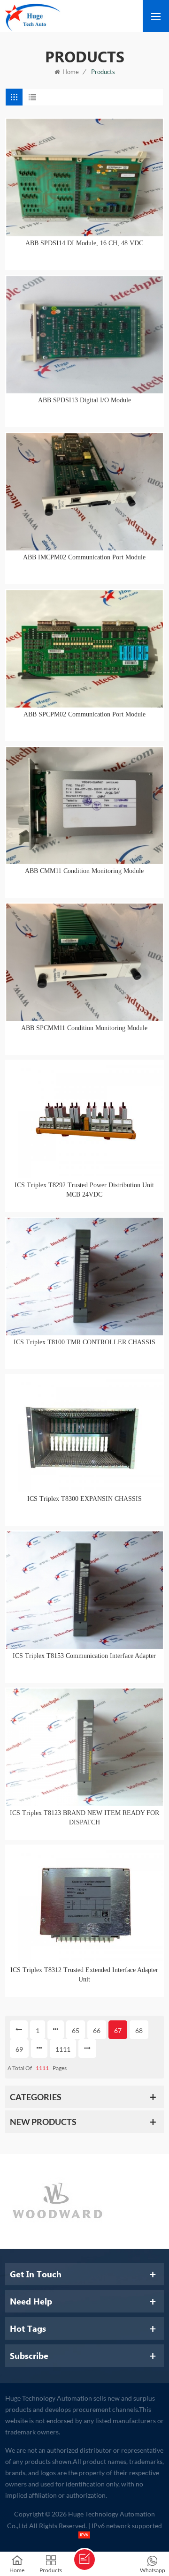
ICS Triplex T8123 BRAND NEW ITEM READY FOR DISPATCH (84, 1818)
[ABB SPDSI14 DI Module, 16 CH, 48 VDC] (84, 177)
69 (19, 2049)
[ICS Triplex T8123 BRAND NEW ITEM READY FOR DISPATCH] (84, 1747)
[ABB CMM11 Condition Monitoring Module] (84, 806)
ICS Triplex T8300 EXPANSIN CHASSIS (84, 1499)
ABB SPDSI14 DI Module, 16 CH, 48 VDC (84, 243)
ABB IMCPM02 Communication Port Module (84, 557)
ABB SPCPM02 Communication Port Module (84, 714)
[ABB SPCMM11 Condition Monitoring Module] (84, 962)
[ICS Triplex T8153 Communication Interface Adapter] (84, 1590)
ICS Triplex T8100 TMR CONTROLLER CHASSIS (84, 1342)
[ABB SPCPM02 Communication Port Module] (84, 649)
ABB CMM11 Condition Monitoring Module (84, 871)
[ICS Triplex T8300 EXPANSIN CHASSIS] (84, 1434)
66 (97, 2030)
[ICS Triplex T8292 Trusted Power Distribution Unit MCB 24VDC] (84, 1119)
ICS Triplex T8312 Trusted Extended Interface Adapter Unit (84, 1975)
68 (139, 2030)
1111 (63, 2049)
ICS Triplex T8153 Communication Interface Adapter (84, 1656)
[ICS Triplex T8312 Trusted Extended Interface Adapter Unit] (84, 1904)
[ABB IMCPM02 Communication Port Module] (84, 492)
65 (76, 2030)
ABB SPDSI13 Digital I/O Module (84, 400)
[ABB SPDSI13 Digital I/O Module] (84, 335)
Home (71, 72)
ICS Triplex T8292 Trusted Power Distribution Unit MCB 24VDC (84, 1190)
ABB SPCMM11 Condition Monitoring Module (84, 1028)
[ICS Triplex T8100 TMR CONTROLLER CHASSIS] (84, 1277)
